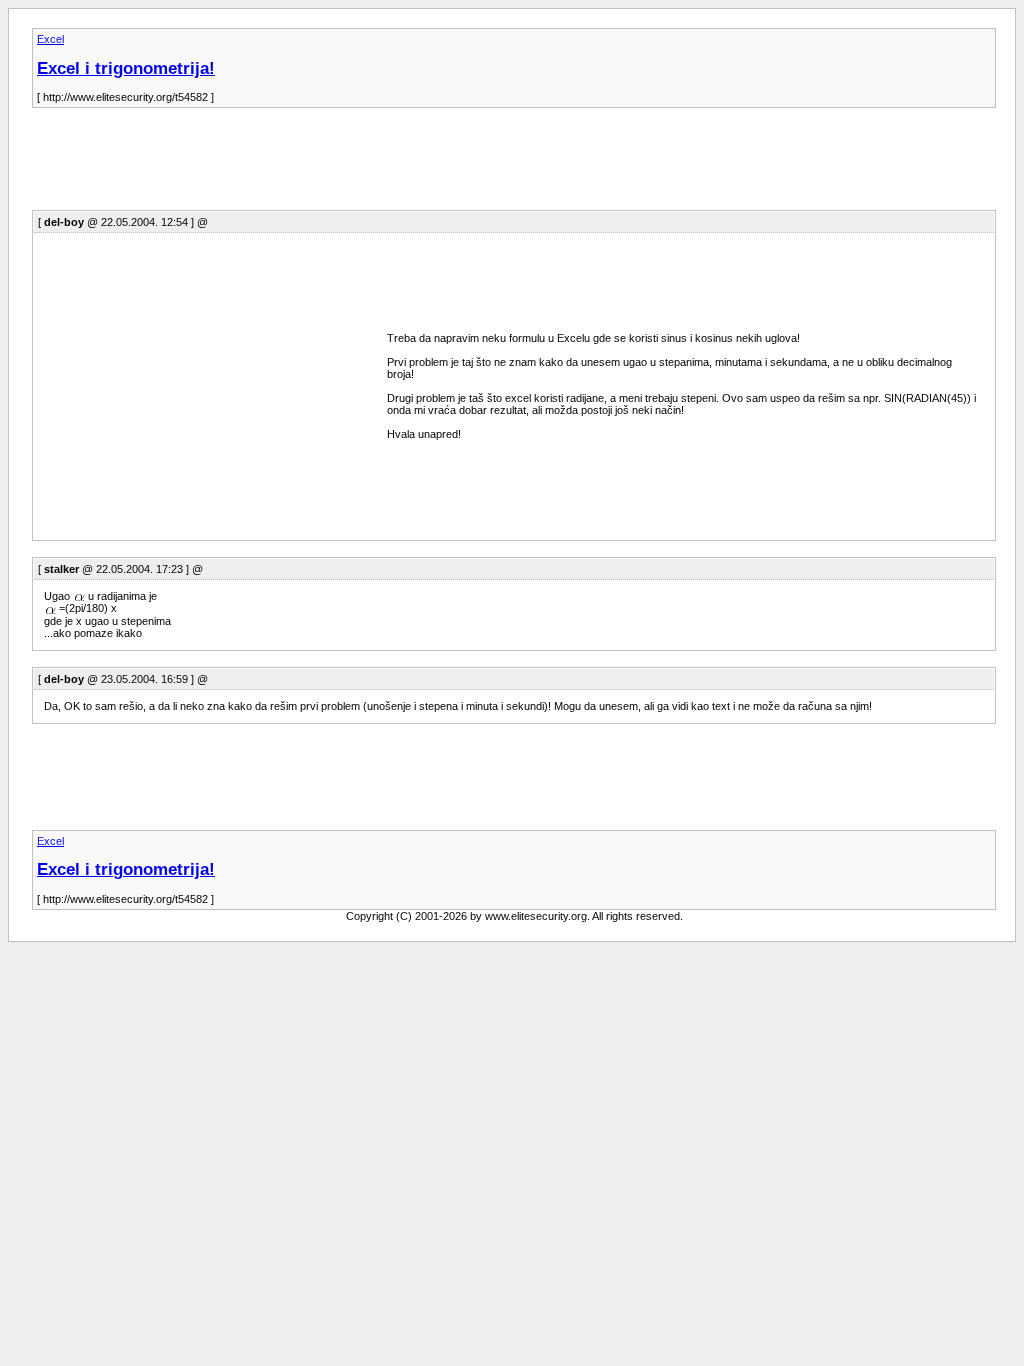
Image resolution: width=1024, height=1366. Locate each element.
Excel (50, 39)
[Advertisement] (396, 165)
